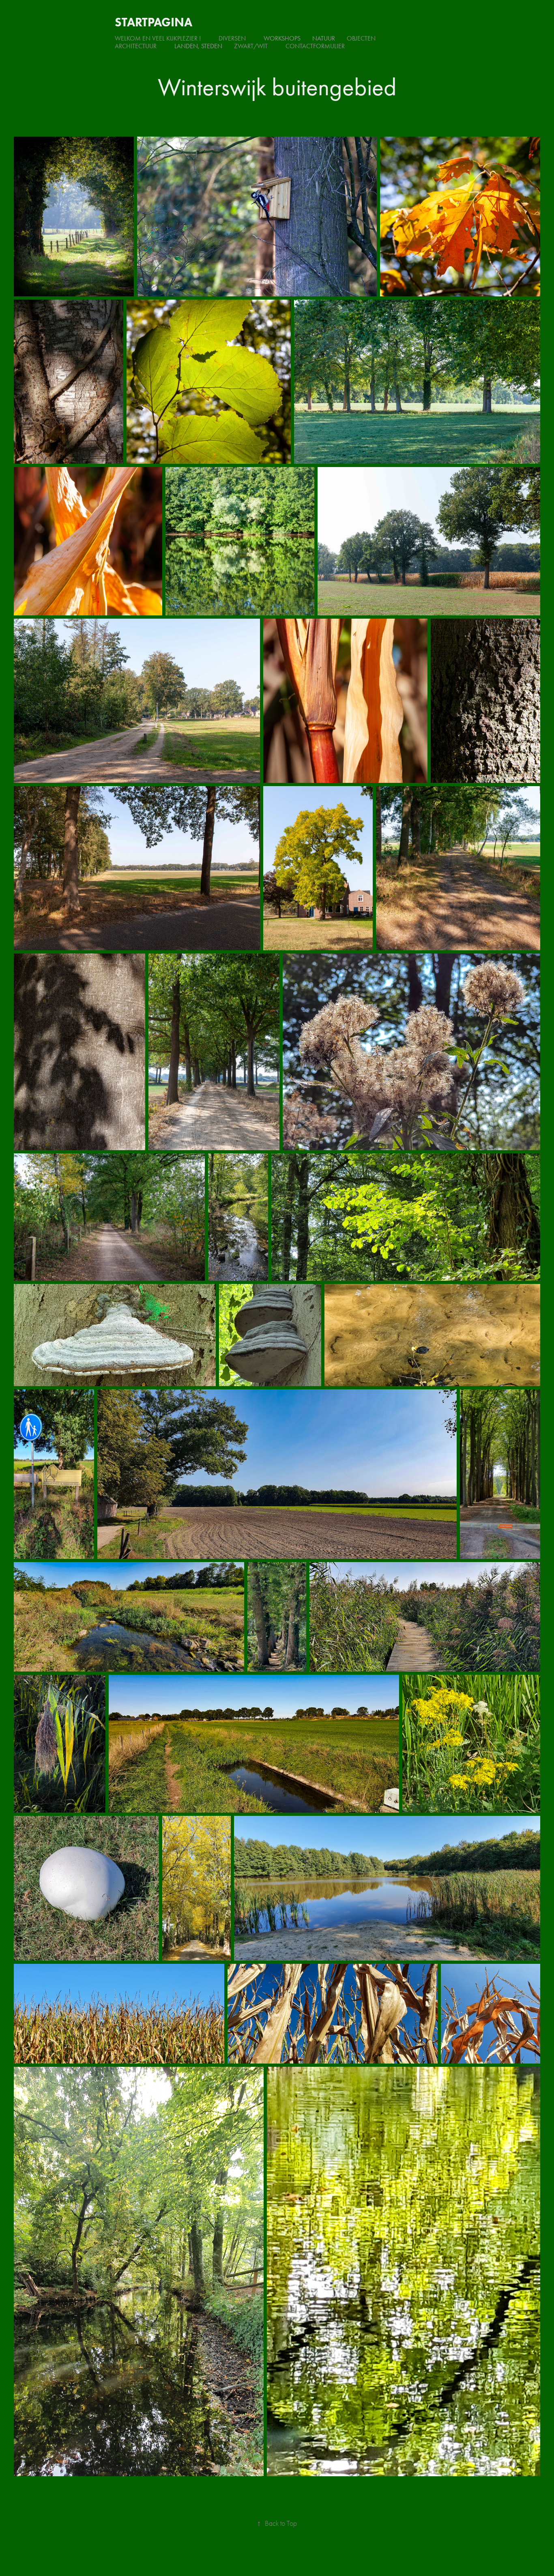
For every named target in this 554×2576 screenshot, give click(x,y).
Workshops (282, 38)
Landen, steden (198, 46)
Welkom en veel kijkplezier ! (158, 38)
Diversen (232, 38)
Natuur (324, 38)
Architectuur (136, 46)
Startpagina (154, 22)
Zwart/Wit (251, 46)
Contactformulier (315, 46)
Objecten (361, 38)
